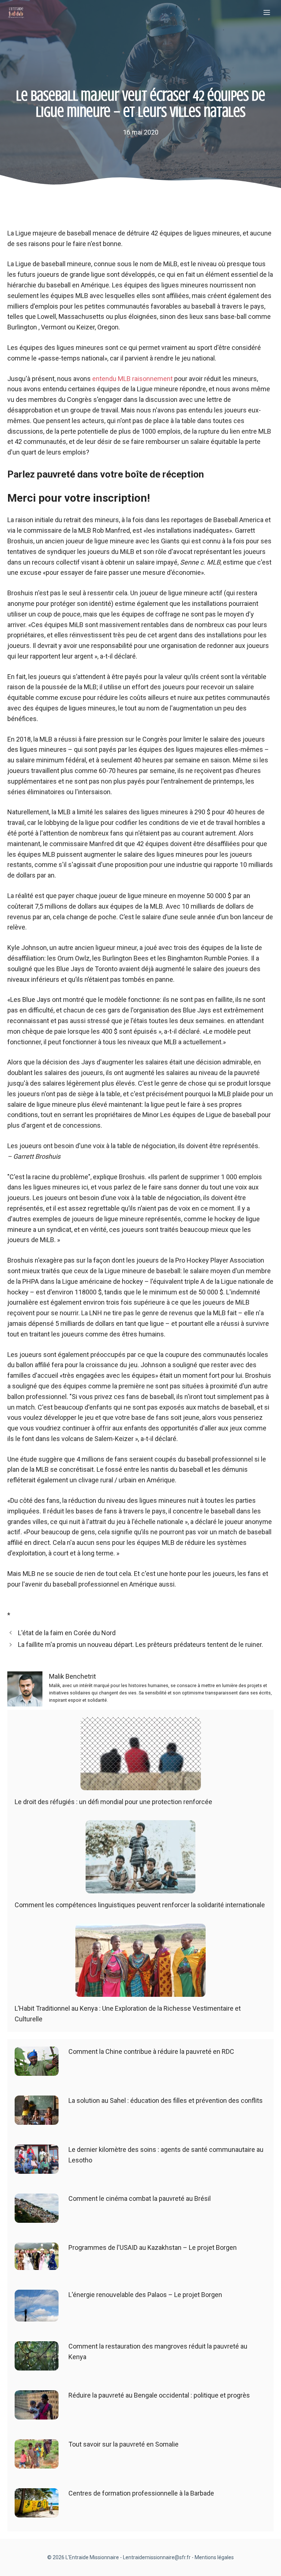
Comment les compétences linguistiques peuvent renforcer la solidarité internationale (140, 1905)
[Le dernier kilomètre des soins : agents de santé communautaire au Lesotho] (37, 2168)
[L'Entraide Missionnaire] (16, 13)
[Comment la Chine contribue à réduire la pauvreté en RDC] (37, 2070)
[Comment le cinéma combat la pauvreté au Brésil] (37, 2217)
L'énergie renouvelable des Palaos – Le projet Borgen (145, 2295)
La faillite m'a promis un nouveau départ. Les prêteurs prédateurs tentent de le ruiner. (140, 1645)
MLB (124, 379)
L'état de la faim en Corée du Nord (67, 1633)
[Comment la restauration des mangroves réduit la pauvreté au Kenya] (37, 2365)
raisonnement (152, 379)
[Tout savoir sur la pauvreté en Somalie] (37, 2463)
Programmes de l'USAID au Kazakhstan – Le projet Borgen (153, 2247)
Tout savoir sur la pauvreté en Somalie (123, 2444)
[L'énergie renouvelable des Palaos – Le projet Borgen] (37, 2316)
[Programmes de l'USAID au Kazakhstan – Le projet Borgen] (37, 2264)
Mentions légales (214, 2557)
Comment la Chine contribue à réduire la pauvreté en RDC (151, 2051)
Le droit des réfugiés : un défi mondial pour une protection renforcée (113, 1802)
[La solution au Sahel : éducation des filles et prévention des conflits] (37, 2119)
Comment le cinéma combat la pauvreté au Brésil (140, 2198)
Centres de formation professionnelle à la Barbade (141, 2493)
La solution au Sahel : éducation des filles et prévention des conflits (166, 2100)
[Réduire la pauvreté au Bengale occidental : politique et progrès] (37, 2414)
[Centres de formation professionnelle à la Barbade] (37, 2512)
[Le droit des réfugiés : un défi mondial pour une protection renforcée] (141, 1785)
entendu (105, 379)
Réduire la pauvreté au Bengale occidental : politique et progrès (159, 2395)
